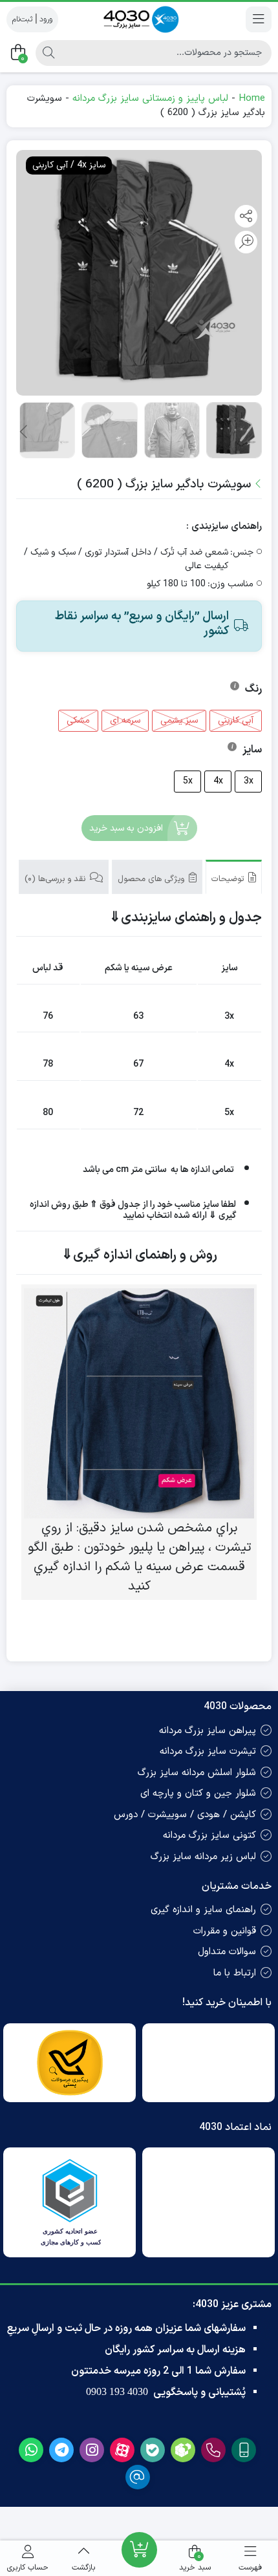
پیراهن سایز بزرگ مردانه (208, 1731)
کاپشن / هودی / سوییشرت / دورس (185, 1815)
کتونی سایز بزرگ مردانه (209, 1836)
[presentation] (25, 432)
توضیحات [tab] (229, 879)
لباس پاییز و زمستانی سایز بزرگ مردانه (150, 99)
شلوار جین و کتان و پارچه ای (198, 1794)
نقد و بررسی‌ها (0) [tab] (56, 879)
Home (252, 99)
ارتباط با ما (235, 1973)
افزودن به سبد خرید (126, 828)
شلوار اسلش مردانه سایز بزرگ (197, 1773)
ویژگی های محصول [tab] (152, 879)
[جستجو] (48, 53)
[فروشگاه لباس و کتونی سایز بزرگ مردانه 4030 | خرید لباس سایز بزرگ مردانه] (139, 19)
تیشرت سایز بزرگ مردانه (208, 1751)
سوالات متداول (227, 1952)
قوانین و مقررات (225, 1931)
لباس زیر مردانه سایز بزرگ (203, 1857)
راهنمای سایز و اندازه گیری (203, 1910)
